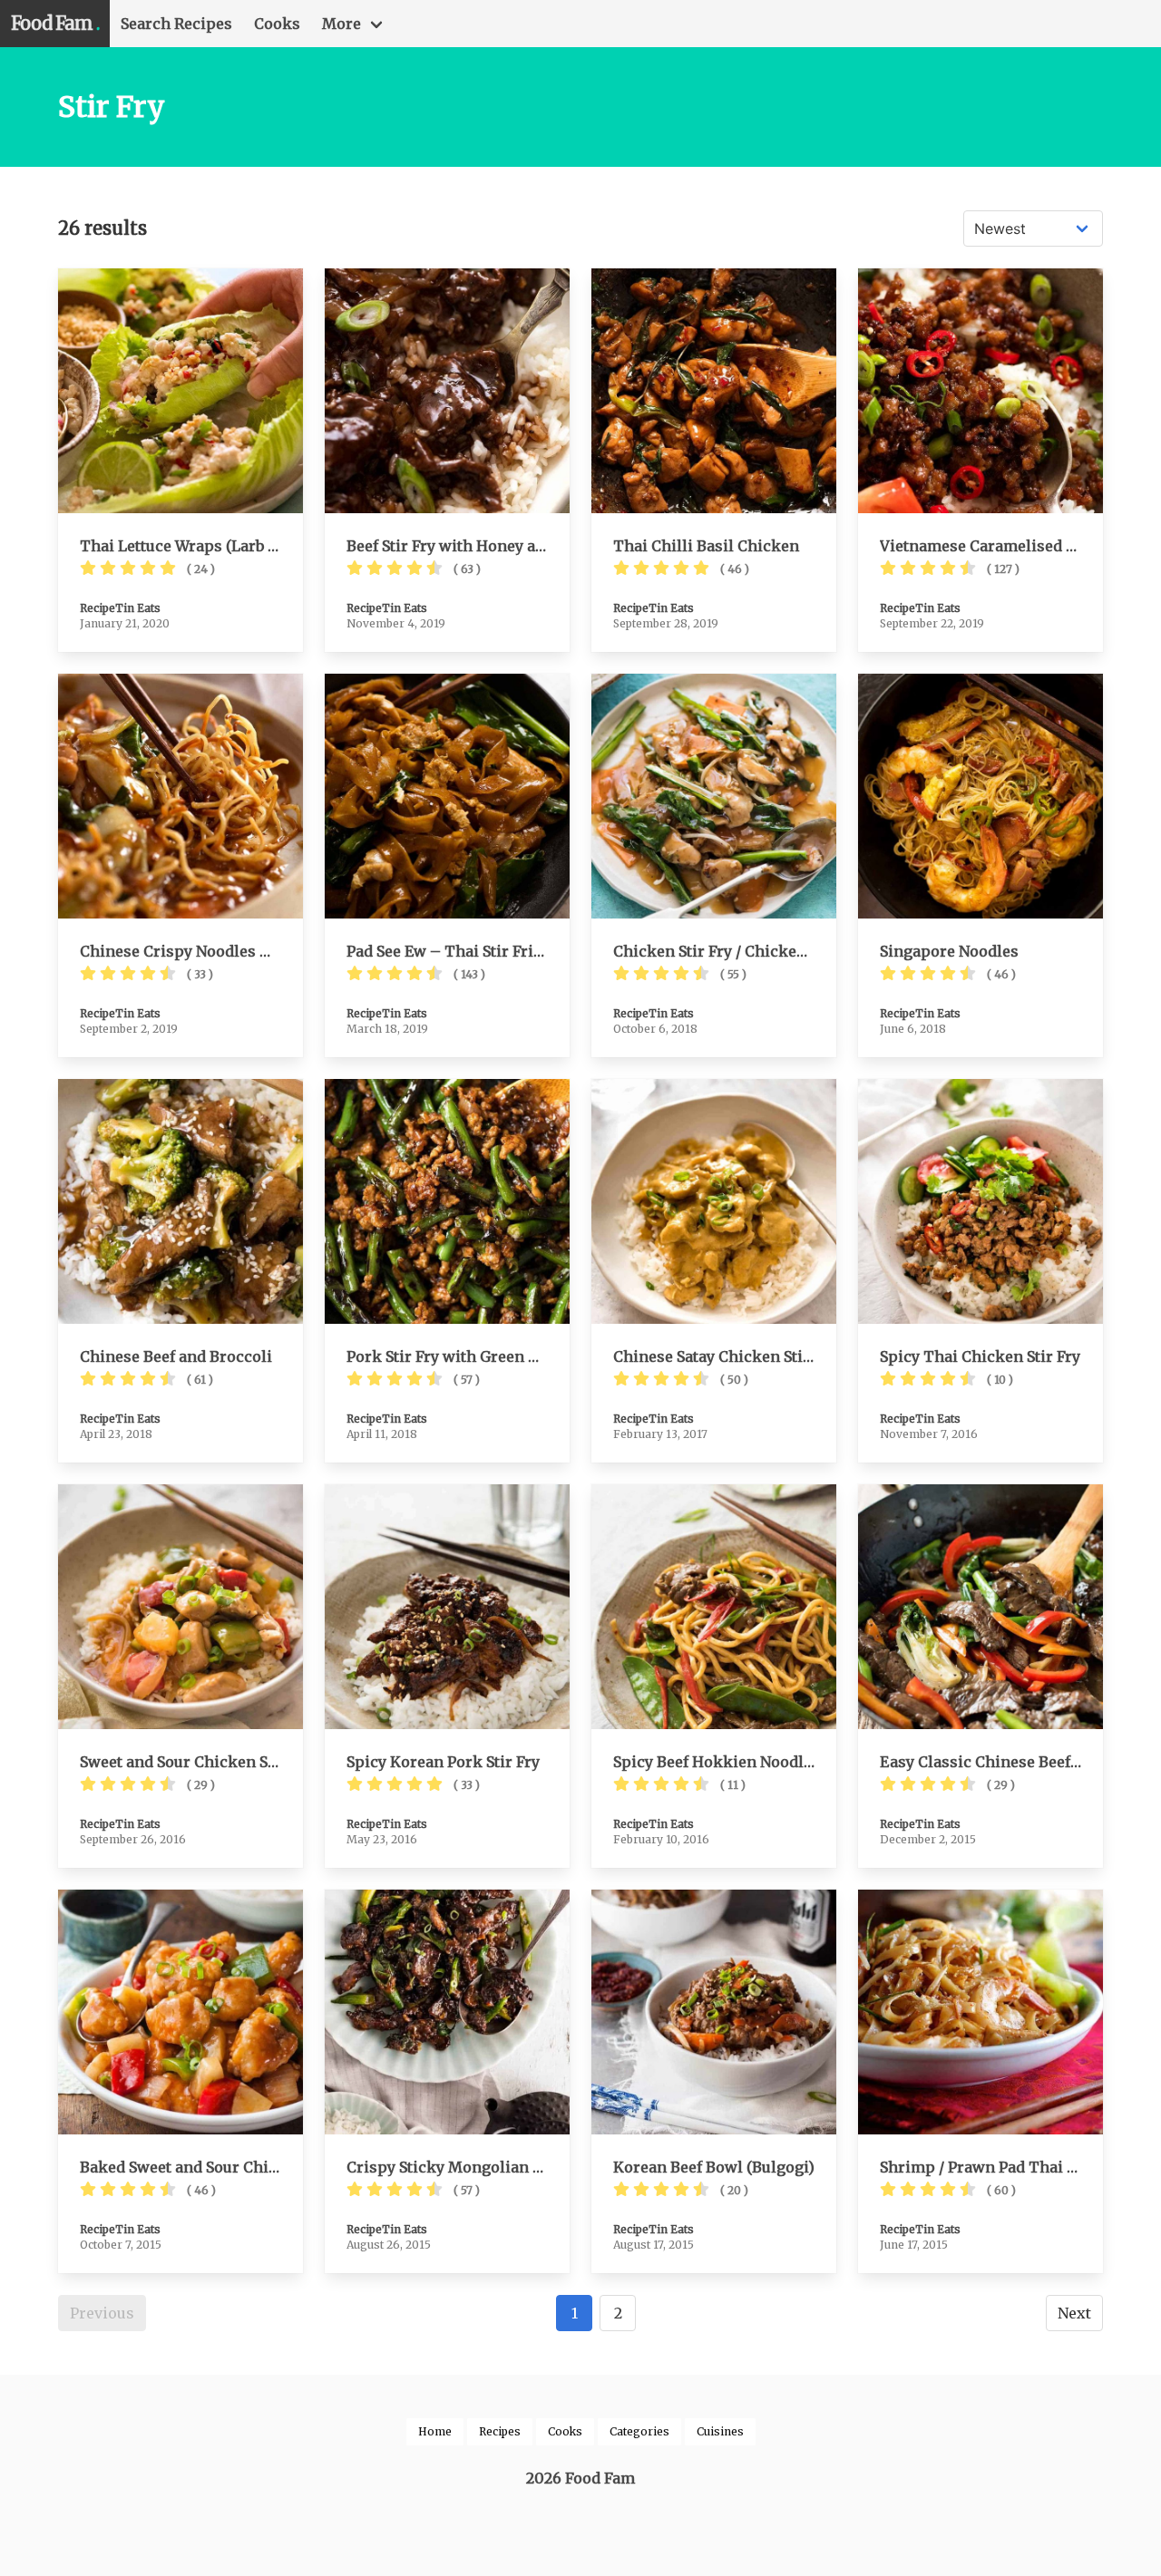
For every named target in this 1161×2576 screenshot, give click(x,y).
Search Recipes (176, 24)
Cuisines (720, 2431)
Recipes (500, 2431)
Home (435, 2431)
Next (1074, 2313)
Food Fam (55, 23)
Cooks (277, 24)
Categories (639, 2431)
